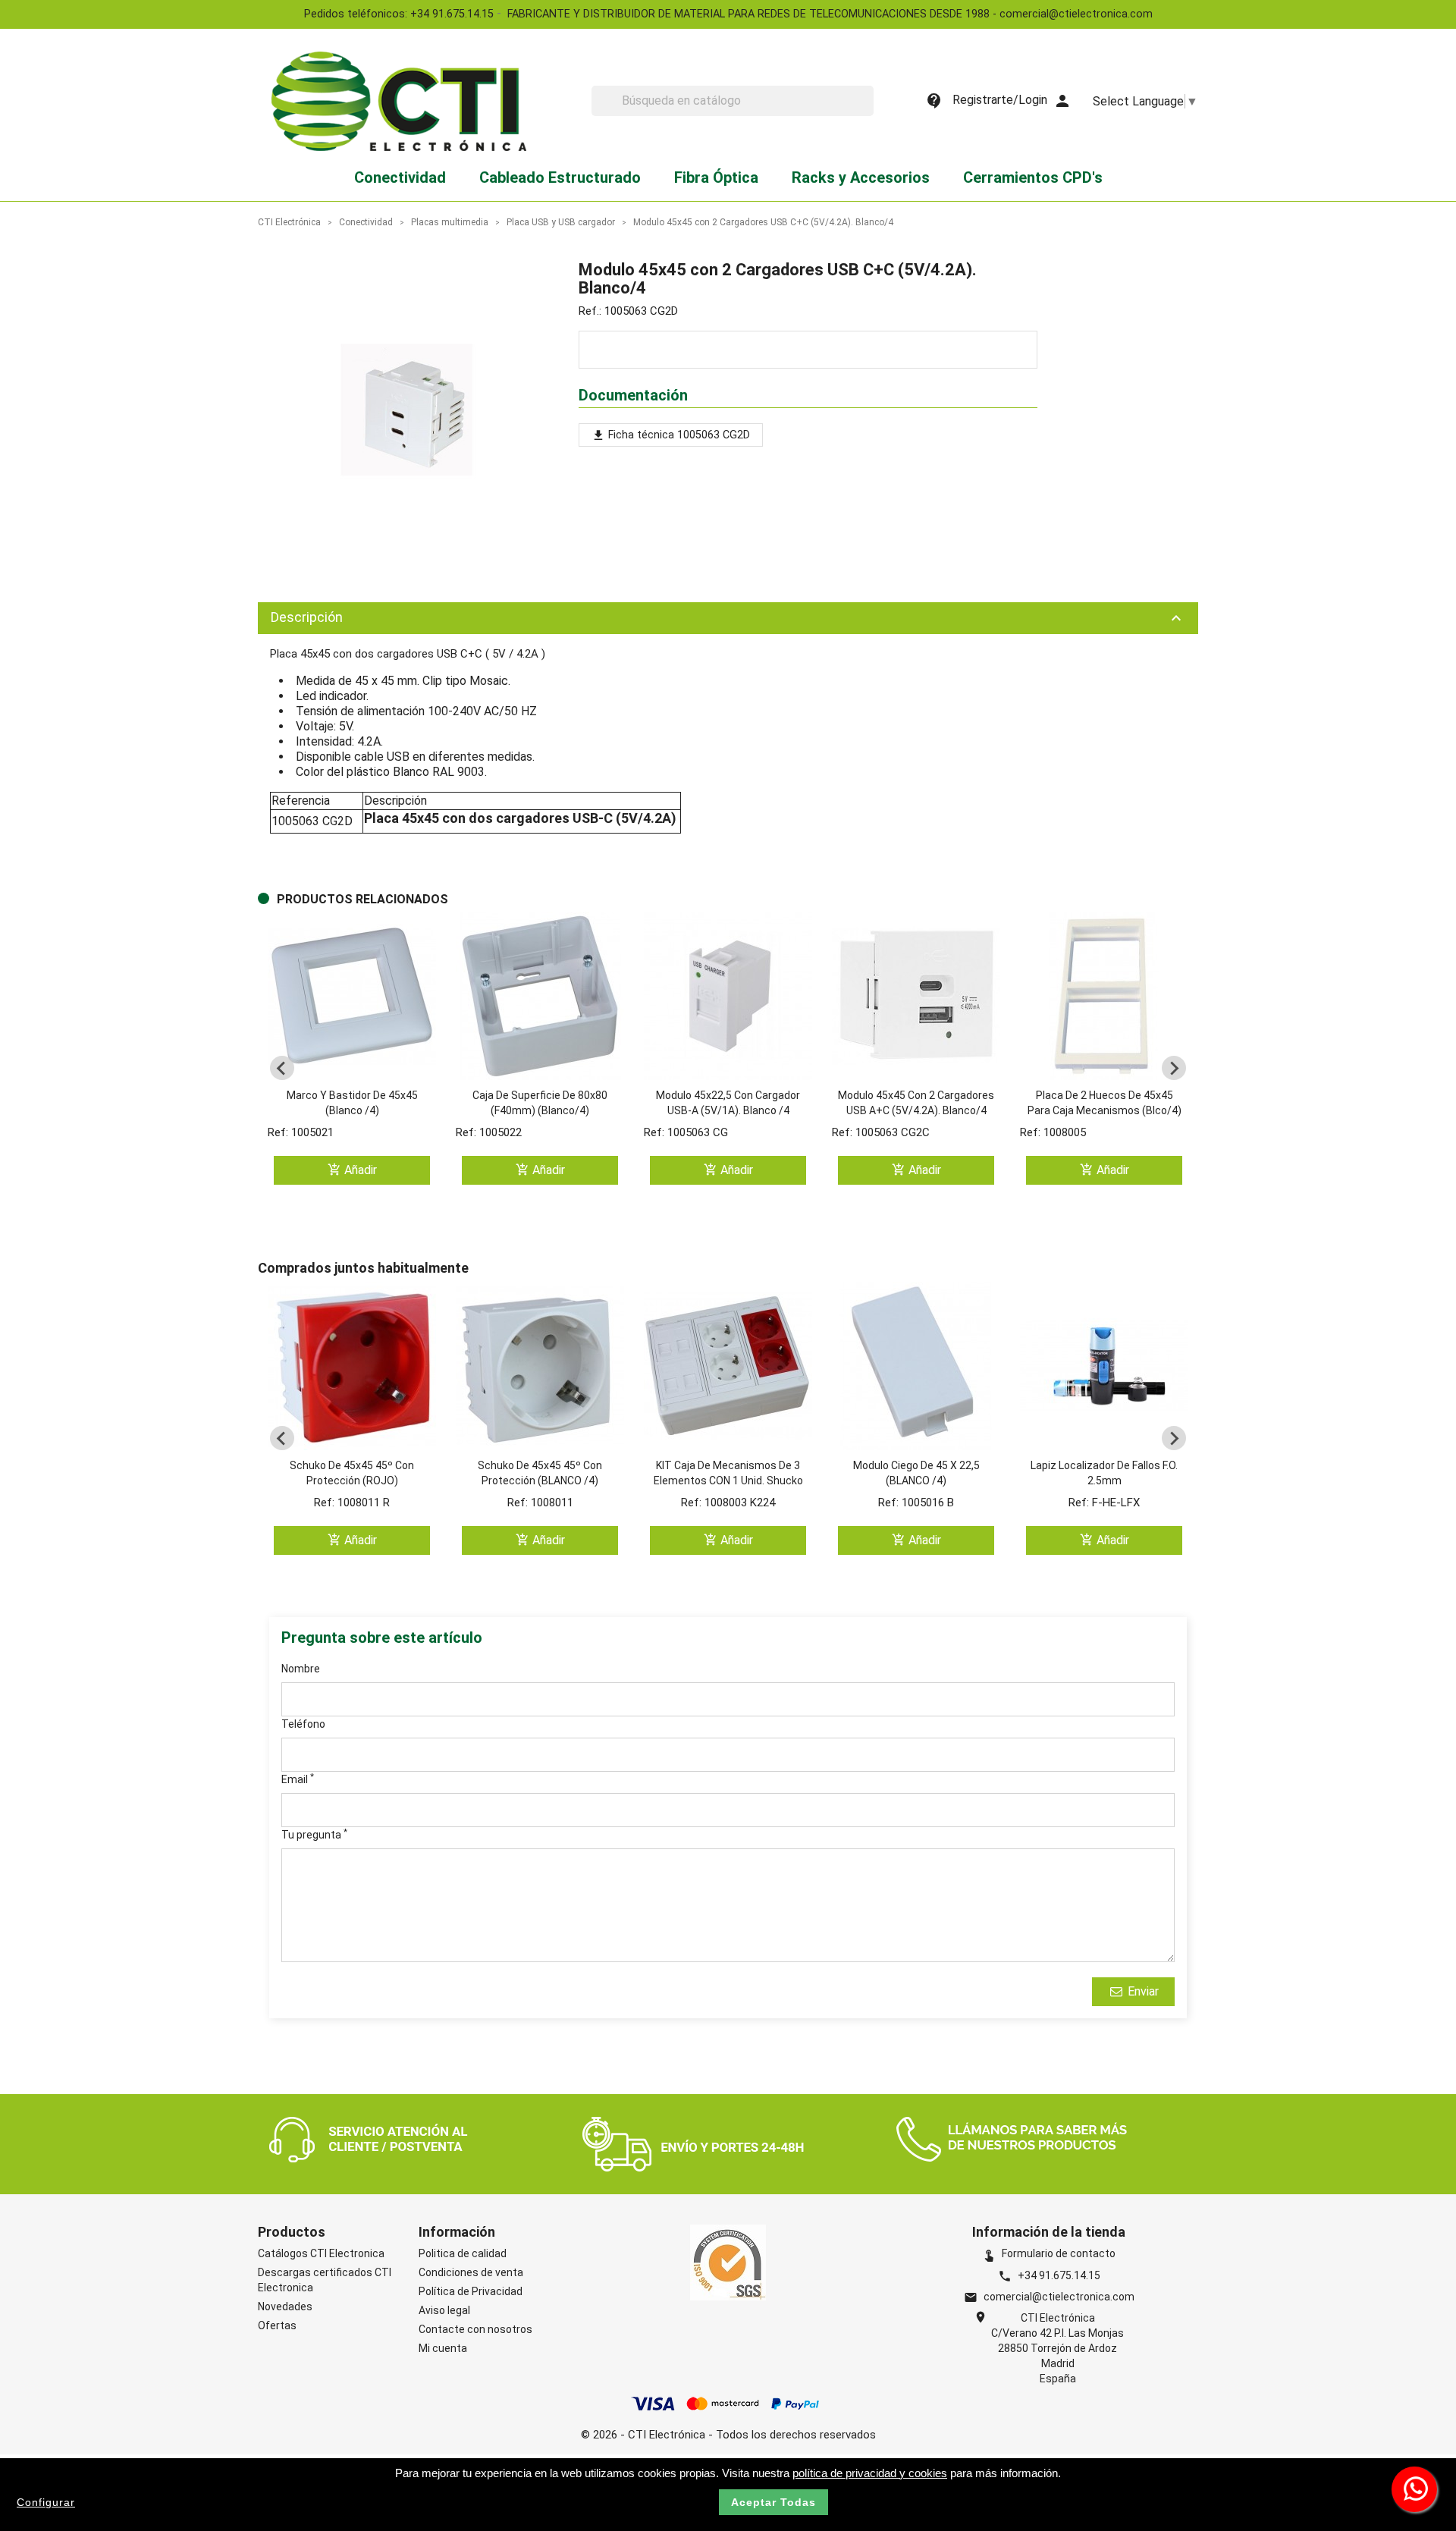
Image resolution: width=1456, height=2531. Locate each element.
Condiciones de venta (471, 2272)
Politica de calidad (463, 2253)
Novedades (285, 2306)
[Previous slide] (282, 1068)
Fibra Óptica (716, 177)
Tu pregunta (314, 1834)
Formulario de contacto (1049, 2253)
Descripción (728, 618)
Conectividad (400, 177)
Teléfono (303, 1724)
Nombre (301, 1669)
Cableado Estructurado (560, 177)
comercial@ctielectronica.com (1059, 2297)
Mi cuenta (443, 2348)
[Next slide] (1174, 1068)
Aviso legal (444, 2310)
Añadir (352, 1170)
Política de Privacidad (471, 2291)
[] (868, 111)
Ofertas (277, 2325)
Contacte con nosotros (475, 2329)
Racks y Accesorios (861, 177)
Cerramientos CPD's (1033, 177)
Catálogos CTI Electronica (321, 2253)
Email (298, 1779)
